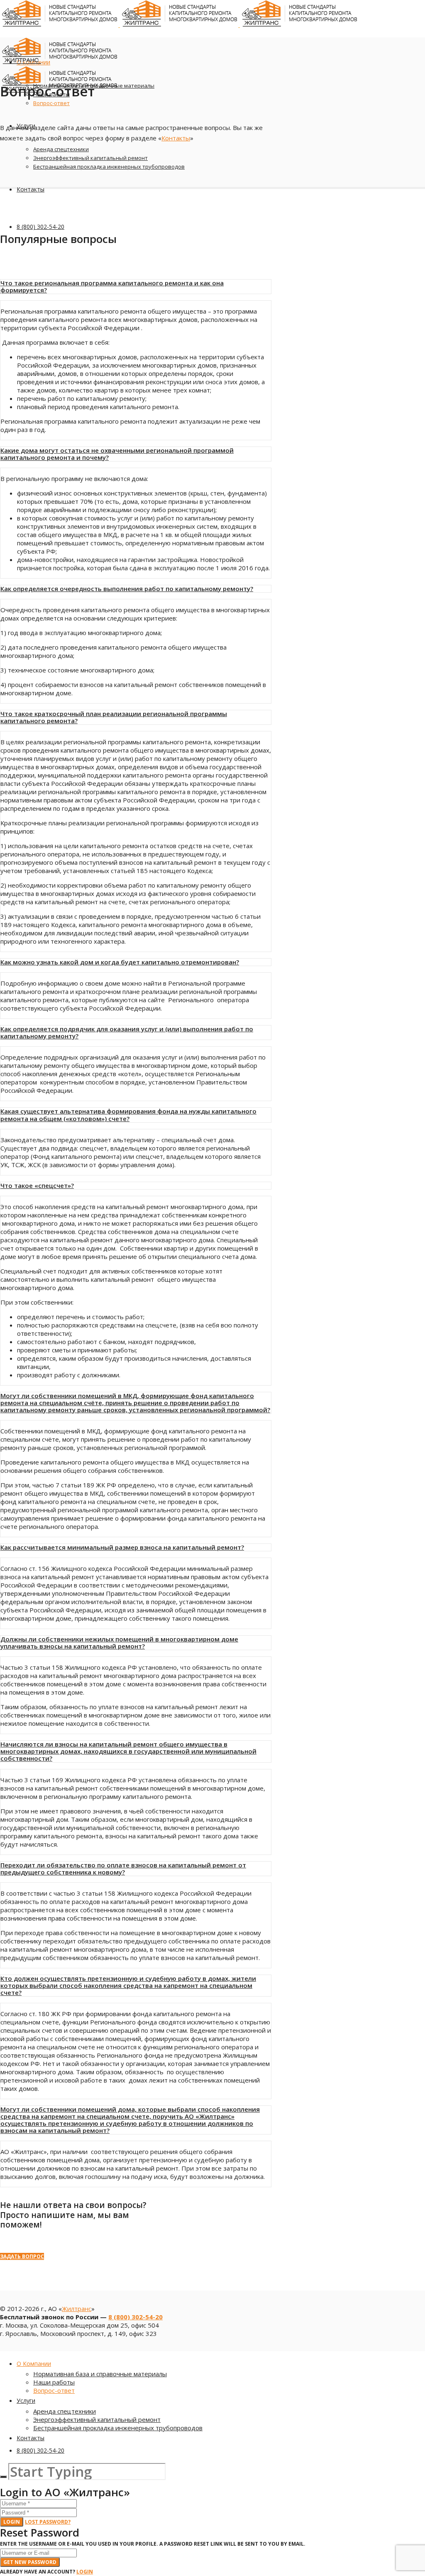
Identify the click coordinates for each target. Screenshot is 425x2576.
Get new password (30, 2562)
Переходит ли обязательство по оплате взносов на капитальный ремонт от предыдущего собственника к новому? (123, 1868)
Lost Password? (48, 2522)
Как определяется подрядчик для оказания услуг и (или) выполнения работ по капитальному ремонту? (127, 1032)
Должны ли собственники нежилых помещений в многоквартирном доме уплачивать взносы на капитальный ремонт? (119, 1643)
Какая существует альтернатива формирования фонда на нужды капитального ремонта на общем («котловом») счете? (128, 1115)
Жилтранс (77, 2309)
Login (12, 2522)
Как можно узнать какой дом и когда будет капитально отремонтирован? (120, 962)
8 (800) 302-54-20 (136, 2317)
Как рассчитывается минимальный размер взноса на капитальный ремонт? (122, 1547)
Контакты (176, 138)
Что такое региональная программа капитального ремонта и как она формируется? (112, 286)
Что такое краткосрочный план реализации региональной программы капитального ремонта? (114, 717)
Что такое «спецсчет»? (37, 1185)
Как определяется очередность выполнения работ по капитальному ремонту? (127, 589)
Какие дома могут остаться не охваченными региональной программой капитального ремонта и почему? (117, 454)
